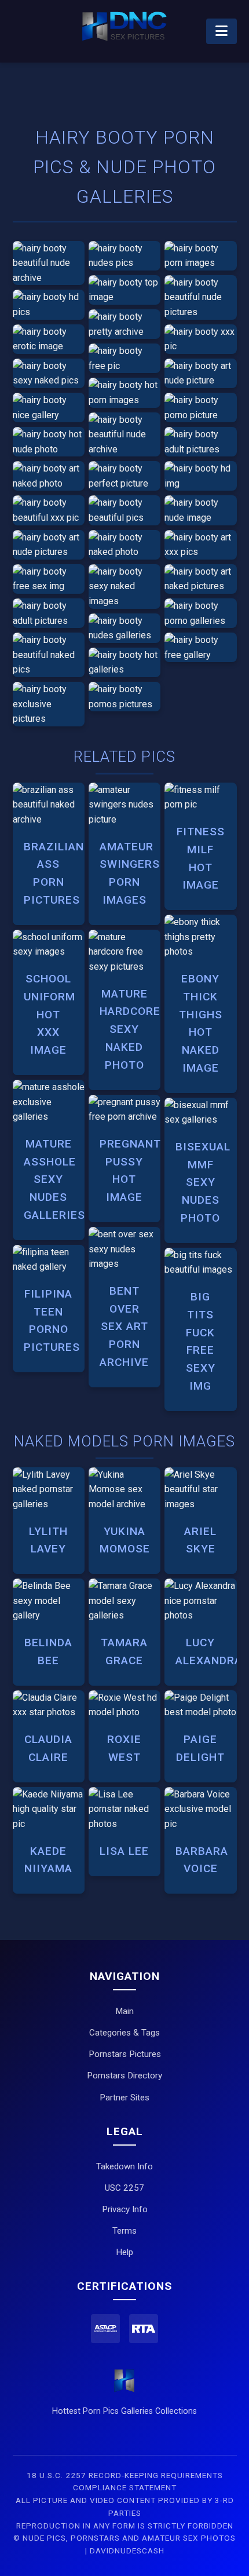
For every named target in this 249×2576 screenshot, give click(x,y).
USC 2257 (124, 2188)
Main (124, 2011)
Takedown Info (124, 2166)
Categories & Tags (124, 2033)
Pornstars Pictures (125, 2054)
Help (124, 2252)
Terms (124, 2231)
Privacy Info (125, 2209)
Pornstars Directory (124, 2076)
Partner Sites (124, 2098)
